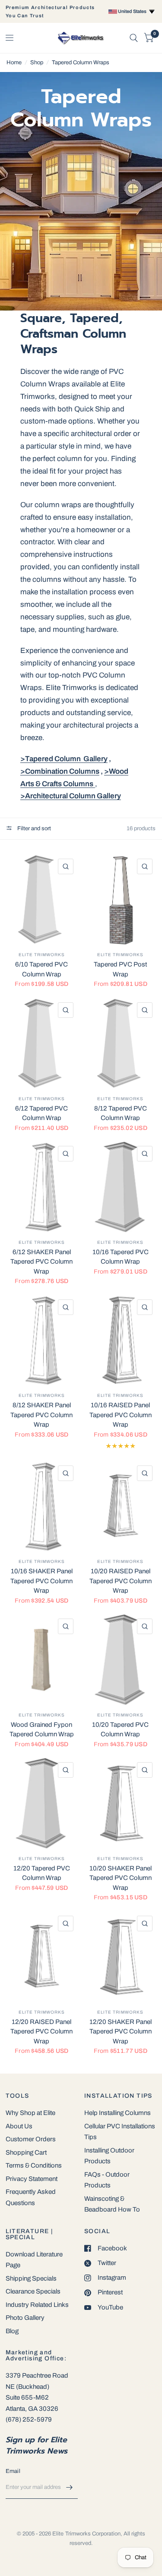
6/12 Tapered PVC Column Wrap (41, 1113)
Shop (37, 63)
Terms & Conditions (34, 2165)
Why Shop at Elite (30, 2113)
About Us (19, 2126)
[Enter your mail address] (69, 2488)
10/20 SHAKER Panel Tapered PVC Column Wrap (121, 1878)
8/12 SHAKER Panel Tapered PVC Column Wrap (41, 1415)
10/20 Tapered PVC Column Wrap (120, 1730)
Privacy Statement (32, 2179)
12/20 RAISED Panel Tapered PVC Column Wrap (41, 2032)
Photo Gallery (25, 2318)
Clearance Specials (33, 2291)
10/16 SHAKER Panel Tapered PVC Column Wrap (41, 1581)
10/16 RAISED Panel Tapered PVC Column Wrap (121, 1415)
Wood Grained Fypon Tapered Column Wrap (42, 1730)
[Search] (134, 38)
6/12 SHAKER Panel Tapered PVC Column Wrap (41, 1262)
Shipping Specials (31, 2278)
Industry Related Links (37, 2305)
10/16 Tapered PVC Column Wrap (121, 1257)
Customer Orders (31, 2139)
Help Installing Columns (118, 2113)
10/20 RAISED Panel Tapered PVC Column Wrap (121, 1581)
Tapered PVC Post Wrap (120, 969)
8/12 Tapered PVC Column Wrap (121, 1113)
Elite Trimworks (42, 955)
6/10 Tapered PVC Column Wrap (41, 969)
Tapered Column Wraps (81, 63)
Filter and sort (33, 828)
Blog (12, 2331)
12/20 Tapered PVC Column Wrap (42, 1873)
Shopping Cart (26, 2152)
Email (13, 2471)
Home (14, 63)
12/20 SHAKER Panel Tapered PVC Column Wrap (121, 2032)
